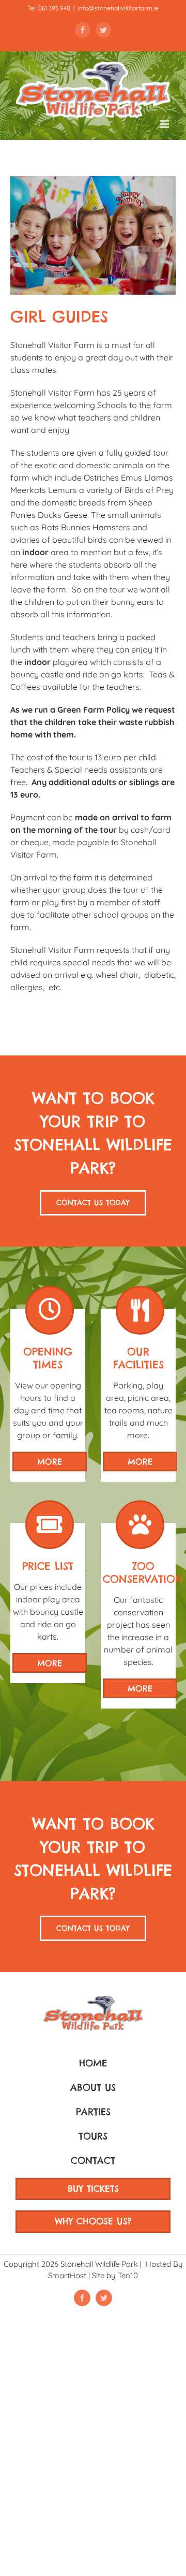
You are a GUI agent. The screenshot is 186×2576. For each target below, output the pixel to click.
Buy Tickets (93, 2189)
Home (93, 2063)
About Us (93, 2087)
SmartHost (67, 2275)
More (50, 1461)
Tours (93, 2136)
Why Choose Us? (93, 2221)
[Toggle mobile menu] (165, 124)
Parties (93, 2112)
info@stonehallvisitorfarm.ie (118, 8)
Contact (93, 2160)
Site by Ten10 (115, 2275)
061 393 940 (54, 8)
